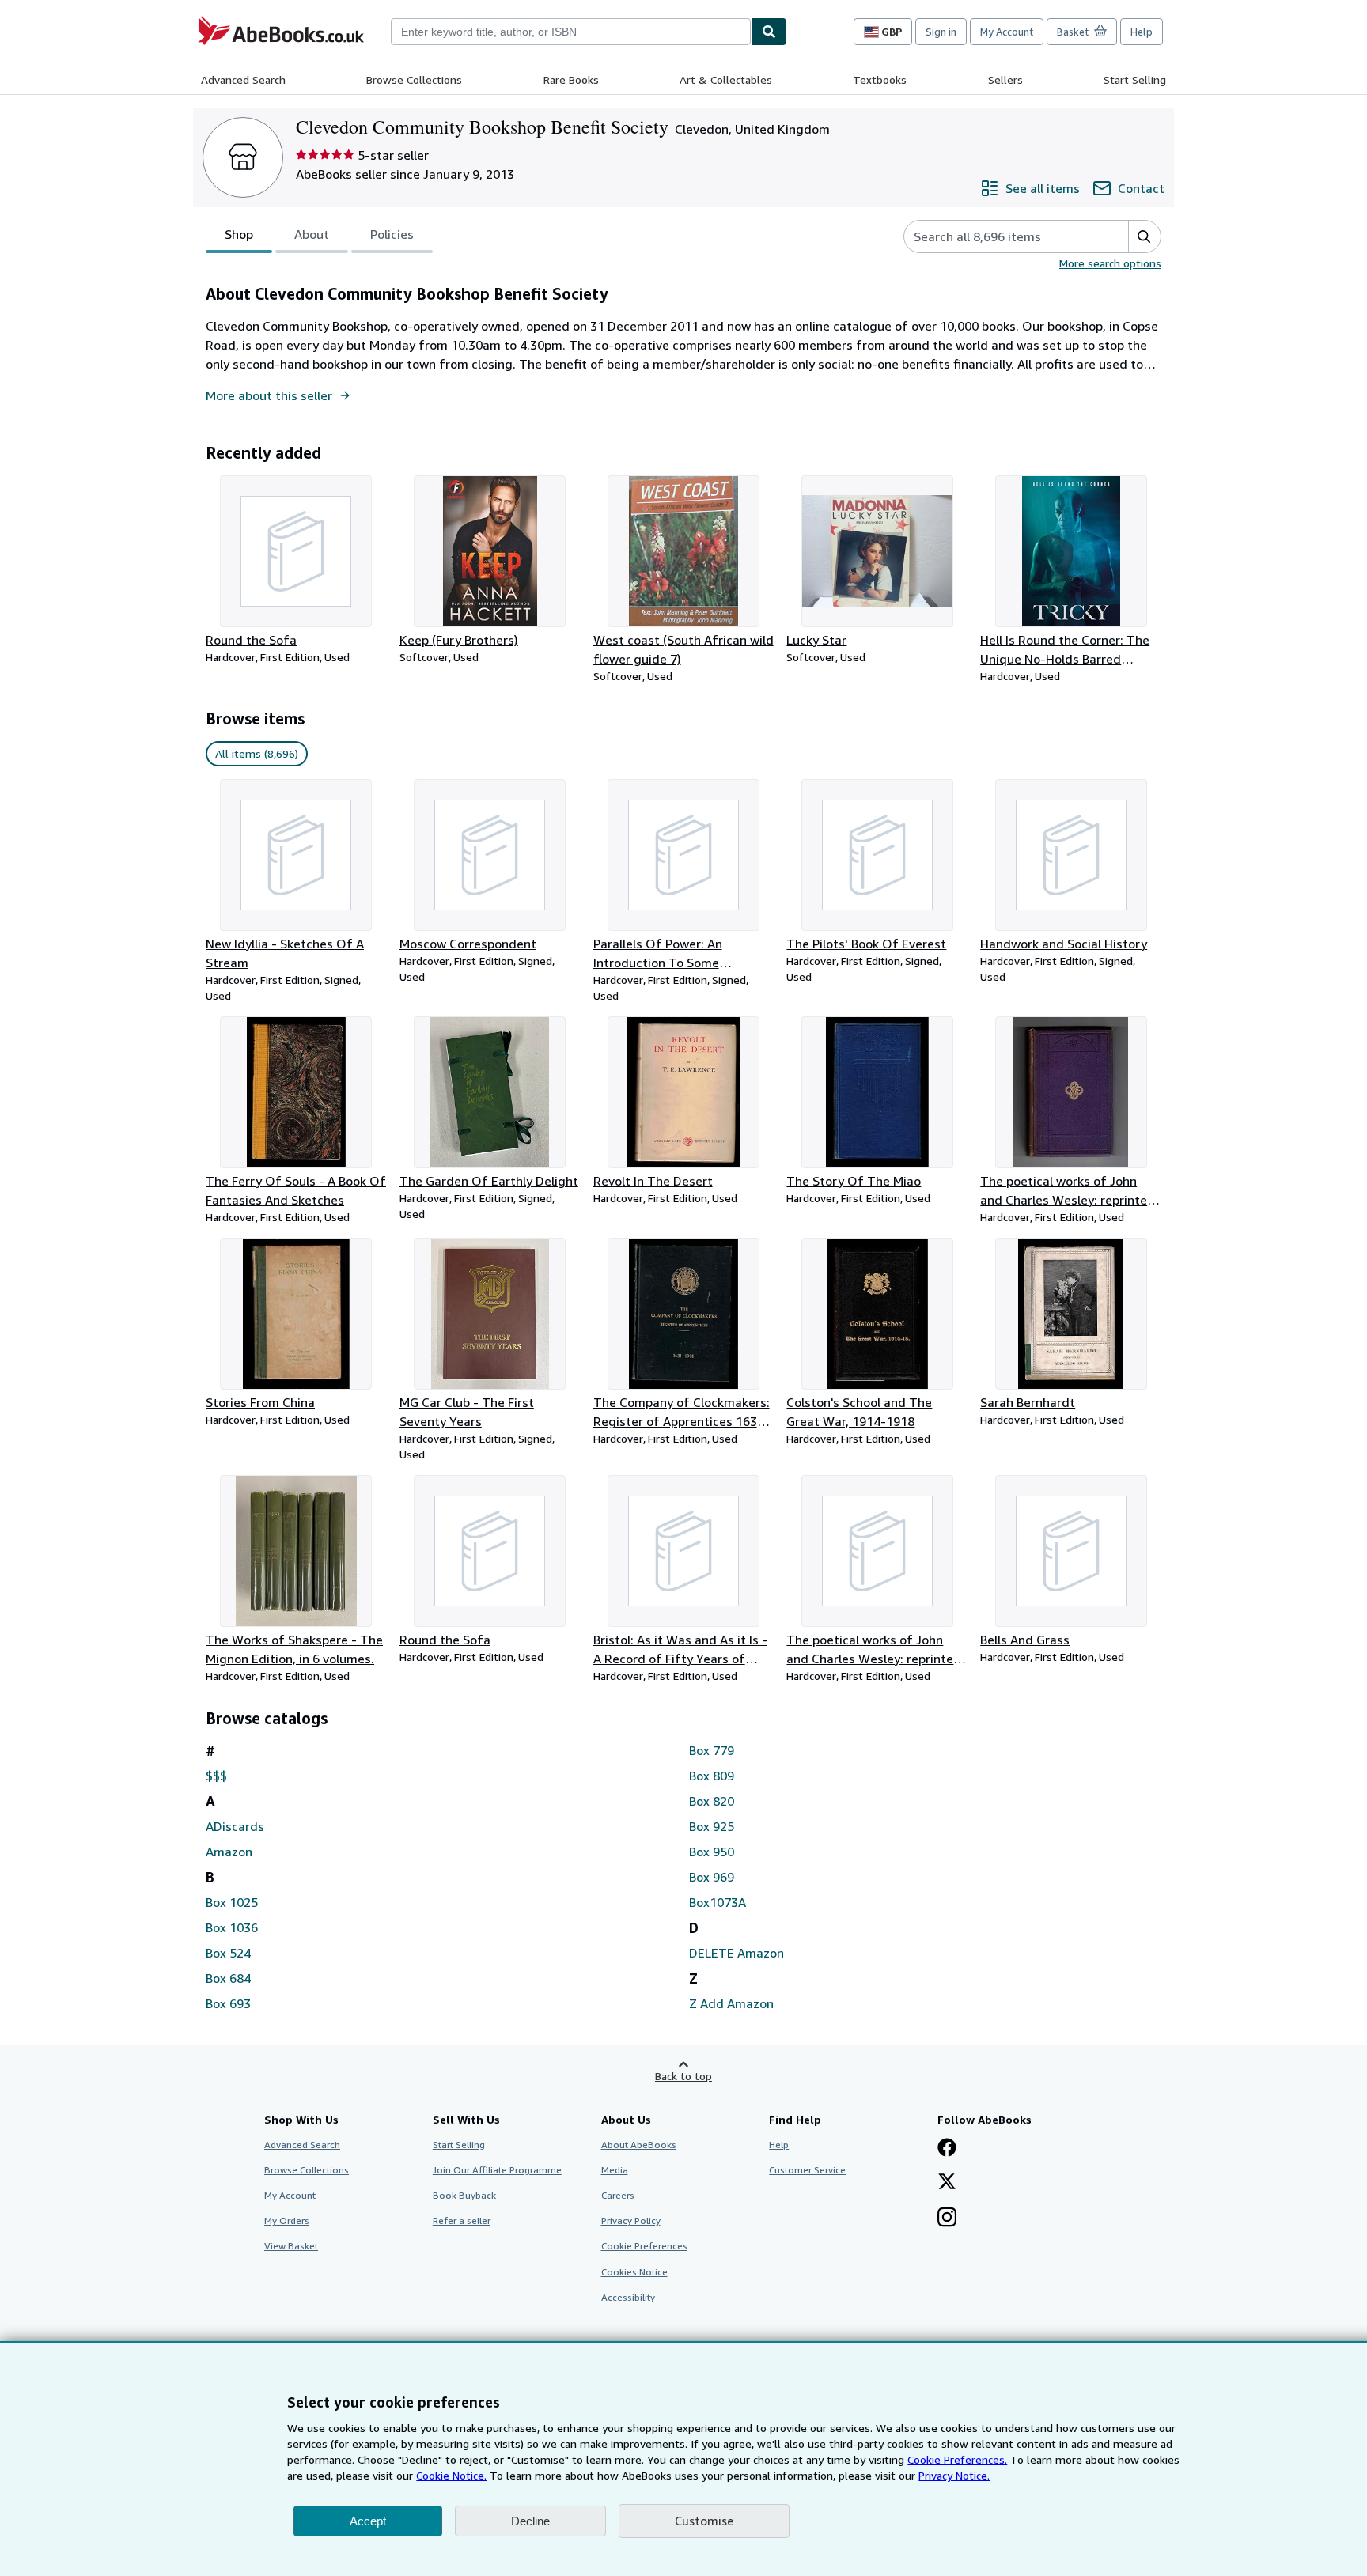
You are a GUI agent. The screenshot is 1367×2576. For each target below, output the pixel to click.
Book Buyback (464, 2195)
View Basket (291, 2246)
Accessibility (628, 2297)
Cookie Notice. (451, 2475)
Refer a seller (462, 2220)
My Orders (287, 2220)
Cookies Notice (634, 2272)
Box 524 (228, 1953)
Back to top (683, 2076)
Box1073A (718, 1902)
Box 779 (712, 1750)
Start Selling (1135, 79)
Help (1142, 32)
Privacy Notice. (954, 2475)
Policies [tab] (392, 234)
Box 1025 (232, 1902)
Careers (618, 2195)
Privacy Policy (631, 2220)
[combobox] (571, 32)
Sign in (941, 32)
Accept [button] (368, 2521)
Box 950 (712, 1852)
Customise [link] (704, 2521)
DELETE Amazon (737, 1953)
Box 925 (712, 1826)
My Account (1007, 32)
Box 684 (228, 1978)
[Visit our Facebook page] (947, 2149)
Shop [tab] (239, 234)
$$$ (216, 1776)
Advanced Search (243, 79)
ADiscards (235, 1826)
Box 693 (228, 2003)
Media (615, 2170)
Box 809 (712, 1776)
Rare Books (571, 79)
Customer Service (807, 2170)
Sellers (1005, 79)
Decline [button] (530, 2521)
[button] (1144, 236)
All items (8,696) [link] (257, 753)
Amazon (229, 1852)
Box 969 (712, 1877)
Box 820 (712, 1801)
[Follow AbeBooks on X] (947, 2183)
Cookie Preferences (644, 2246)
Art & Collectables (726, 79)
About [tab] (312, 234)
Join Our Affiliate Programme (497, 2170)
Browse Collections (414, 79)
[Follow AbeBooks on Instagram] (947, 2219)
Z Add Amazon (731, 2003)
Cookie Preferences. (957, 2459)
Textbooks (880, 79)
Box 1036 (232, 1927)
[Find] (769, 32)
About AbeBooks (639, 2145)
